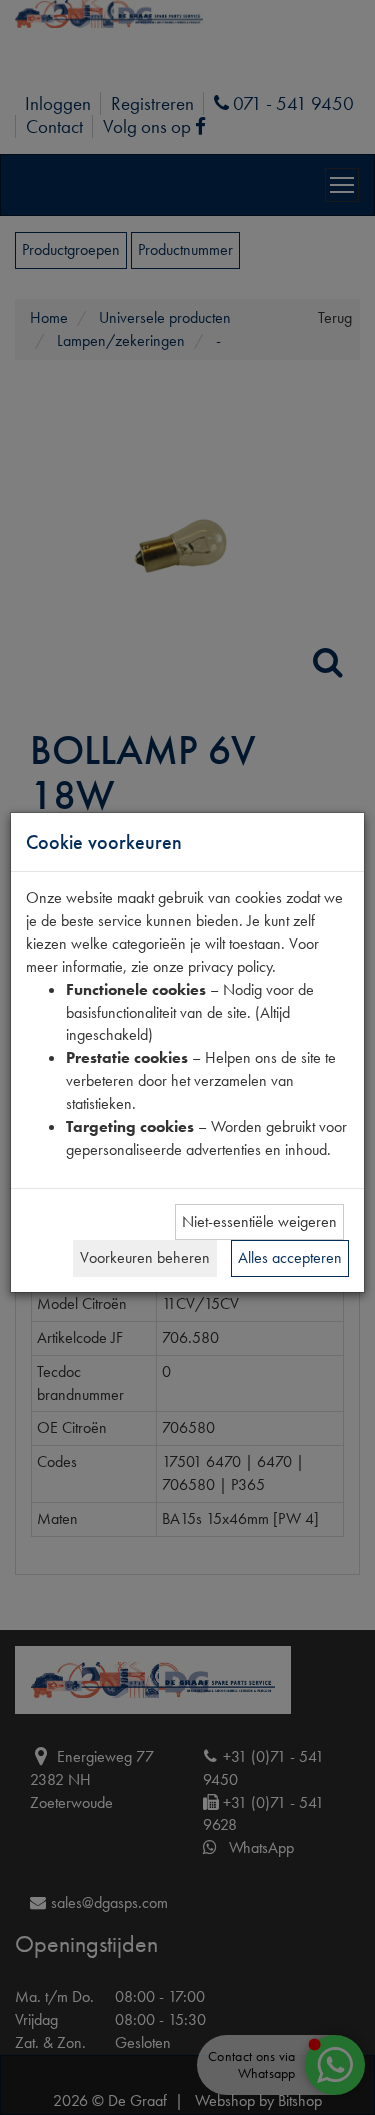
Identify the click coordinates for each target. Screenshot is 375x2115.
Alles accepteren (290, 1257)
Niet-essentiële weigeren (259, 1221)
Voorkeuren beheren (145, 1257)
